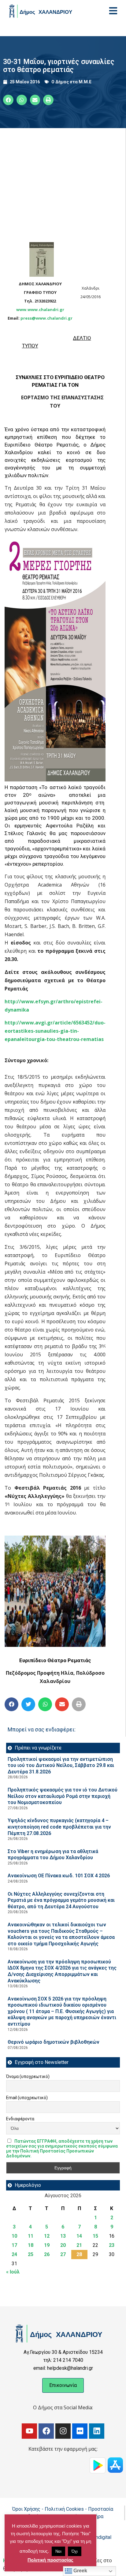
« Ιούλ (13, 2272)
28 (79, 2254)
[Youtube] (29, 2431)
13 (63, 2236)
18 (31, 2245)
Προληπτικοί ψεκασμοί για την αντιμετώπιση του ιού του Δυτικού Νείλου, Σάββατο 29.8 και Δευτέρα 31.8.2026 (61, 1765)
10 (14, 2236)
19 (47, 2245)
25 (31, 2254)
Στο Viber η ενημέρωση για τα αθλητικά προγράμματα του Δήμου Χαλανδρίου (53, 1855)
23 (112, 2245)
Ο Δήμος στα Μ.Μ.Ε (71, 82)
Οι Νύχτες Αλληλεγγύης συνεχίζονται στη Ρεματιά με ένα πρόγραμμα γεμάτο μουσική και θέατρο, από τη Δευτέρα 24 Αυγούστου (61, 1900)
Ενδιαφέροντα (20, 2119)
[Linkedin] (97, 2431)
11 (31, 2236)
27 (63, 2254)
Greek (80, 2571)
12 (47, 2236)
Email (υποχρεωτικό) (27, 2098)
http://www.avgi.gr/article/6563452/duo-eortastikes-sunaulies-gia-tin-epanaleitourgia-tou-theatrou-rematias (55, 1031)
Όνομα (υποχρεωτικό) (28, 2076)
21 (79, 2245)
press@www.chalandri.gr (46, 318)
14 (79, 2236)
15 (95, 2236)
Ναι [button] (58, 2551)
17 (14, 2245)
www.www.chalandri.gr (40, 310)
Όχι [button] (75, 2551)
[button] (8, 100)
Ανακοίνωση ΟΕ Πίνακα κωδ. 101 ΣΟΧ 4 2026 (59, 1876)
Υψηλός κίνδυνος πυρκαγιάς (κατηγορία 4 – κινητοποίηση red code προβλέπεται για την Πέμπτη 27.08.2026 (59, 1827)
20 (63, 2245)
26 (47, 2254)
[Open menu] (113, 11)
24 (14, 2254)
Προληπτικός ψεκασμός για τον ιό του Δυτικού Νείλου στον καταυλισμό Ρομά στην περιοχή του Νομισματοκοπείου (63, 1796)
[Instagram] (63, 2431)
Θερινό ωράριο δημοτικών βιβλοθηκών (54, 2042)
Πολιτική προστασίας (50, 2560)
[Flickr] (80, 2431)
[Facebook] (46, 2431)
